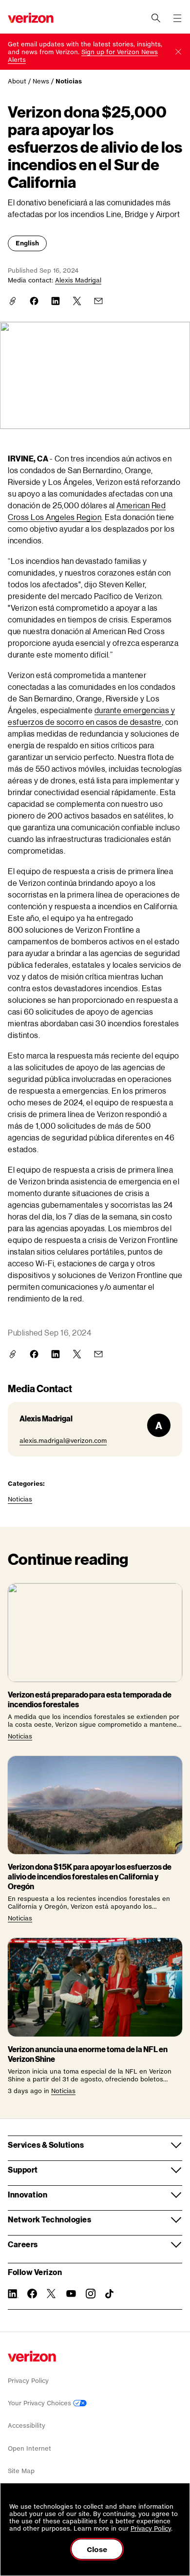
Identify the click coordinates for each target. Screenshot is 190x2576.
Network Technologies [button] (49, 2219)
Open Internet (29, 2448)
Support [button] (23, 2169)
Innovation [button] (28, 2194)
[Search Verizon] (156, 18)
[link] (34, 301)
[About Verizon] (31, 18)
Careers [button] (23, 2244)
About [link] (17, 81)
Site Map (21, 2471)
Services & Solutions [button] (46, 2145)
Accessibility (27, 2426)
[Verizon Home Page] (32, 2356)
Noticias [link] (69, 81)
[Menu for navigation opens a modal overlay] (177, 18)
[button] (178, 52)
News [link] (41, 81)
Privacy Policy (28, 2381)
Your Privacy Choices (40, 2403)
